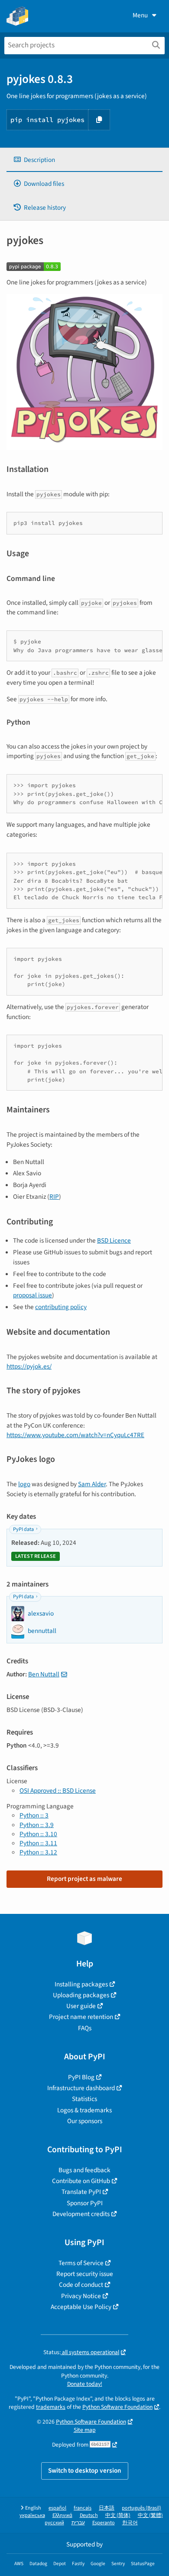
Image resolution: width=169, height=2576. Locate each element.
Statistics (84, 2099)
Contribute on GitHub (81, 2181)
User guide (81, 2006)
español (57, 2508)
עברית (78, 2523)
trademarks (51, 2407)
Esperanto (104, 2523)
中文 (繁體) (150, 2515)
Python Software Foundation (117, 2407)
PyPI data (23, 1529)
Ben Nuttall (44, 1674)
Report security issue (85, 2274)
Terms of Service (81, 2263)
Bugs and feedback (84, 2170)
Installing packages (81, 1984)
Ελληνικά (62, 2515)
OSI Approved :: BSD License (58, 1791)
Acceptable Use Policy (81, 2307)
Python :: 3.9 (37, 1825)
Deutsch (89, 2515)
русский (54, 2523)
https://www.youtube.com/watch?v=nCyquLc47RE (75, 1435)
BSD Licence (114, 1240)
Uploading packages (81, 1995)
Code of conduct (81, 2285)
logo (24, 1484)
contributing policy (61, 1307)
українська (32, 2515)
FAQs (85, 2028)
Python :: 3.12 (38, 1852)
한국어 (130, 2523)
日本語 (107, 2508)
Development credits (81, 2214)
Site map (85, 2430)
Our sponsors (85, 2121)
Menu (140, 15)
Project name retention (81, 2017)
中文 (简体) (118, 2515)
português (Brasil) (141, 2508)
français (83, 2508)
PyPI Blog (81, 2077)
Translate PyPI (81, 2192)
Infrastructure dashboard (81, 2088)
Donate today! (85, 2384)
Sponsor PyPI (85, 2203)
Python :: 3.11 (38, 1843)
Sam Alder (92, 1484)
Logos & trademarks (84, 2110)
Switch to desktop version (85, 2470)
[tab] (84, 160)
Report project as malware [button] (84, 1879)
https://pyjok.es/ (29, 1366)
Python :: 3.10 (38, 1834)
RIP (54, 1197)
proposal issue (32, 1295)
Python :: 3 (34, 1815)
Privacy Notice (81, 2296)
